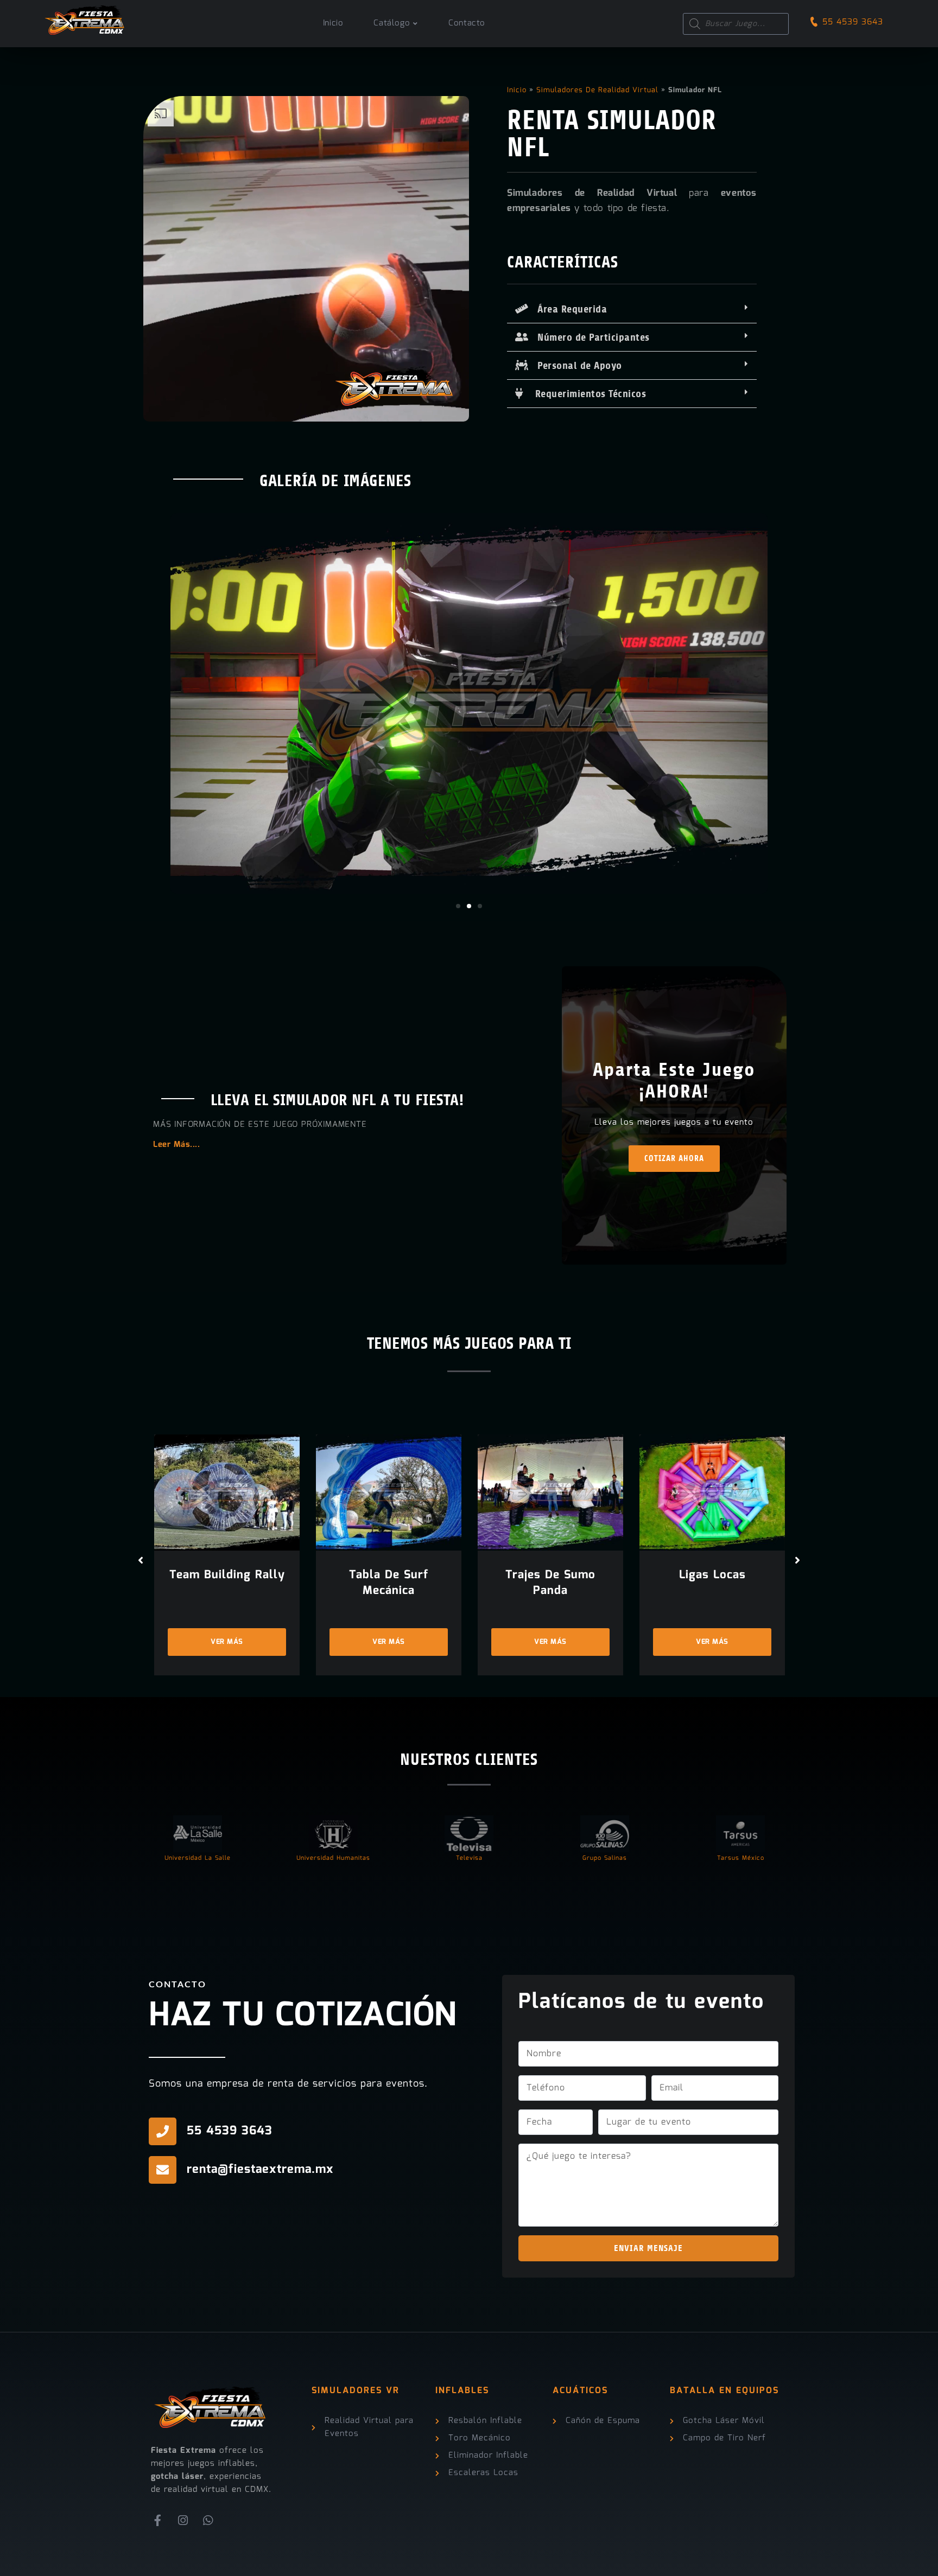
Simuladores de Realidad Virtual (597, 90)
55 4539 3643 (853, 22)
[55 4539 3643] (163, 2131)
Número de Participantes (589, 337)
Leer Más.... (176, 1145)
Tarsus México (741, 1858)
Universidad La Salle (198, 1858)
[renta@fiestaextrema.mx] (163, 2170)
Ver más (227, 1642)
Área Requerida (568, 309)
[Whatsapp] (208, 2521)
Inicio (517, 90)
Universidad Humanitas (333, 1858)
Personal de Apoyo (575, 366)
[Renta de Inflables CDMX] (85, 17)
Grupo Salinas (605, 1858)
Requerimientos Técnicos (585, 394)
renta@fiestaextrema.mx (260, 2169)
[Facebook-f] (158, 2521)
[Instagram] (183, 2521)
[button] (632, 309)
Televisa (469, 1858)
